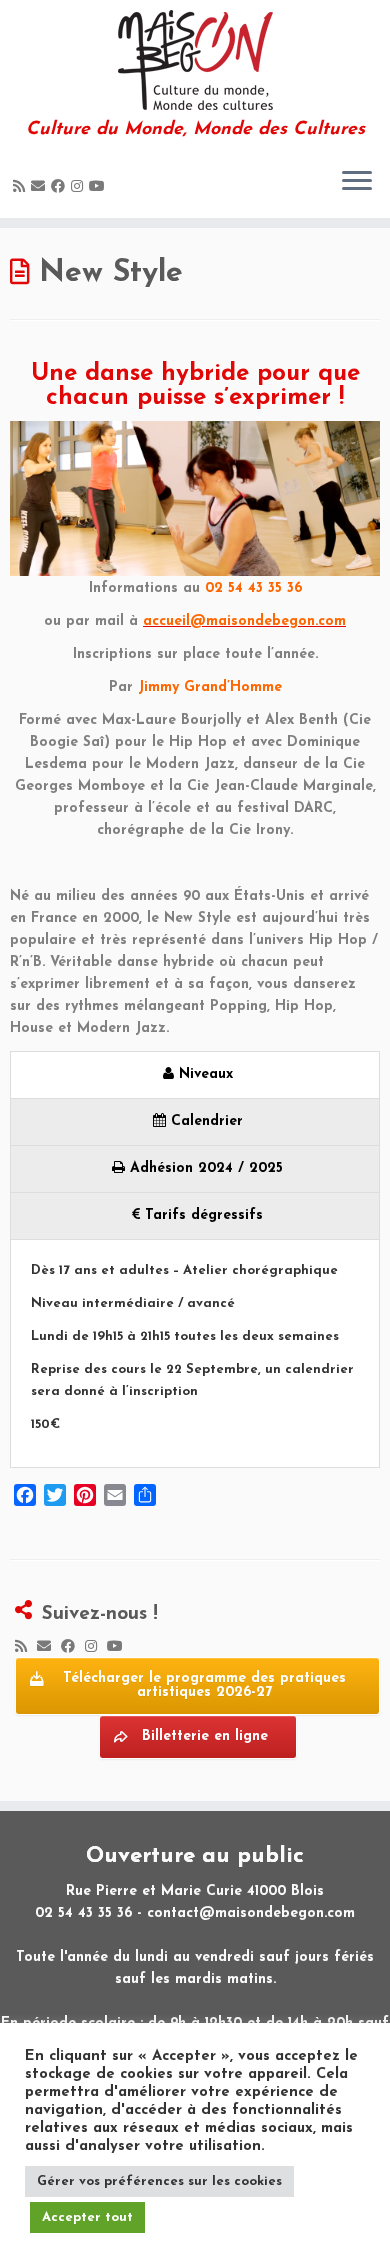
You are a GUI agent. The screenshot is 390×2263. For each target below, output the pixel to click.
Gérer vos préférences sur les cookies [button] (159, 2181)
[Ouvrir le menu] (357, 182)
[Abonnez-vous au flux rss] (22, 187)
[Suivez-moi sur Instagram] (80, 187)
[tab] (195, 1074)
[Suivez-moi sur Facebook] (61, 187)
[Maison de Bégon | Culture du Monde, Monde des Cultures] (195, 60)
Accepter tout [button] (87, 2217)
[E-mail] (41, 187)
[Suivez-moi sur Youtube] (100, 187)
